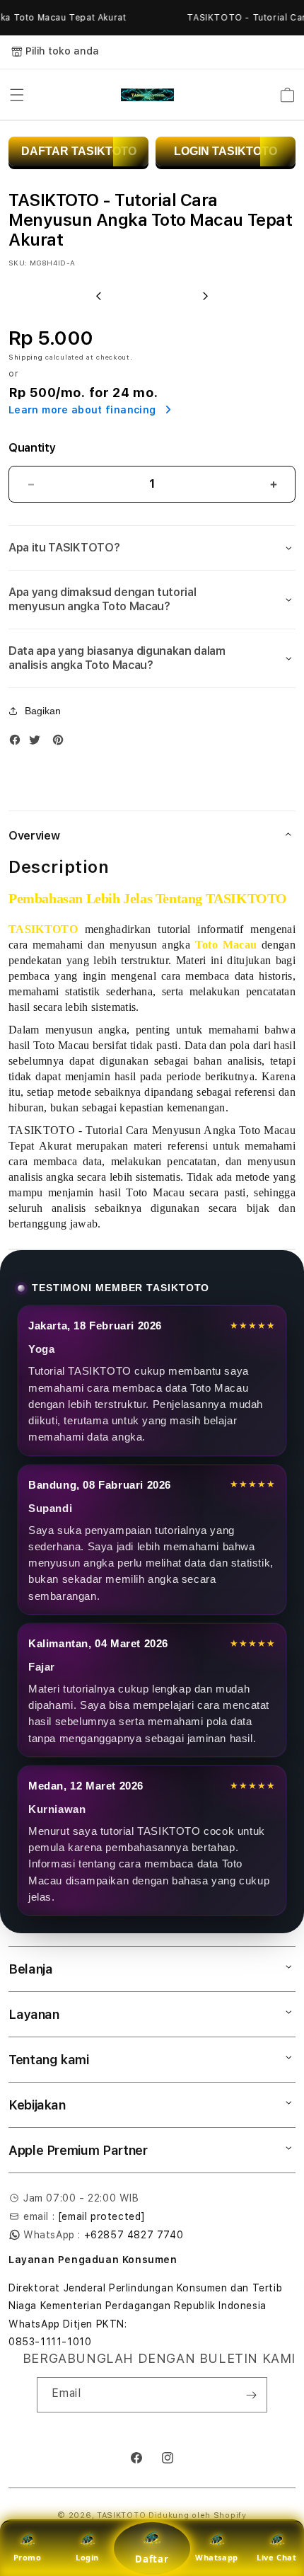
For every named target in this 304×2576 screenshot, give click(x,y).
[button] (17, 95)
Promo (28, 2557)
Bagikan (43, 711)
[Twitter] (38, 743)
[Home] (147, 95)
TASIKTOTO (121, 2515)
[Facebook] (18, 743)
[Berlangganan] (251, 2395)
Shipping (26, 357)
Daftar (152, 2559)
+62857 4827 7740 (134, 2235)
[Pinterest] (62, 743)
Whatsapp (217, 2557)
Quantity (32, 448)
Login (87, 2557)
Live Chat (276, 2557)
